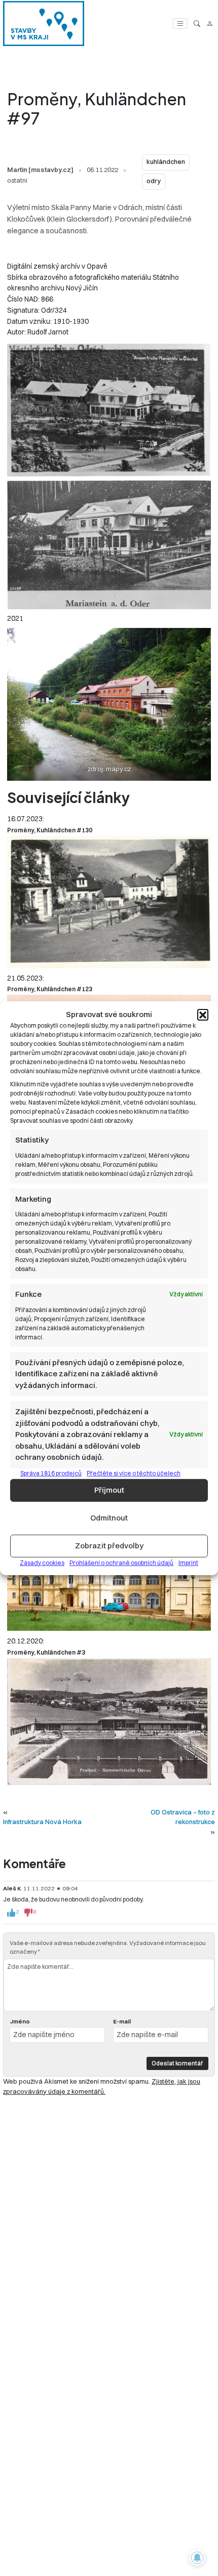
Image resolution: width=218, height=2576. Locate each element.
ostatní (17, 180)
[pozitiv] (11, 1913)
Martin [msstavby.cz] (40, 170)
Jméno (20, 2021)
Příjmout (109, 1490)
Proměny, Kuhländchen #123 (50, 989)
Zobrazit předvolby (109, 1546)
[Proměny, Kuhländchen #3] (109, 1722)
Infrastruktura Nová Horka (42, 1822)
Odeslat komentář (177, 2063)
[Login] (210, 24)
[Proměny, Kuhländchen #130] (109, 902)
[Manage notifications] (197, 2558)
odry (154, 181)
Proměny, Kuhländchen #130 (50, 830)
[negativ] (28, 1913)
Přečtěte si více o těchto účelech (134, 1473)
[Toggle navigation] (180, 24)
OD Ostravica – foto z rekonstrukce (183, 1817)
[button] (203, 1015)
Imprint (188, 1562)
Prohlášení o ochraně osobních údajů (121, 1562)
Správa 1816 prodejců (51, 1473)
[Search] (197, 24)
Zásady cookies (42, 1562)
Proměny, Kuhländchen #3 (46, 1652)
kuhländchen (166, 162)
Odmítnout (109, 1518)
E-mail (122, 2021)
